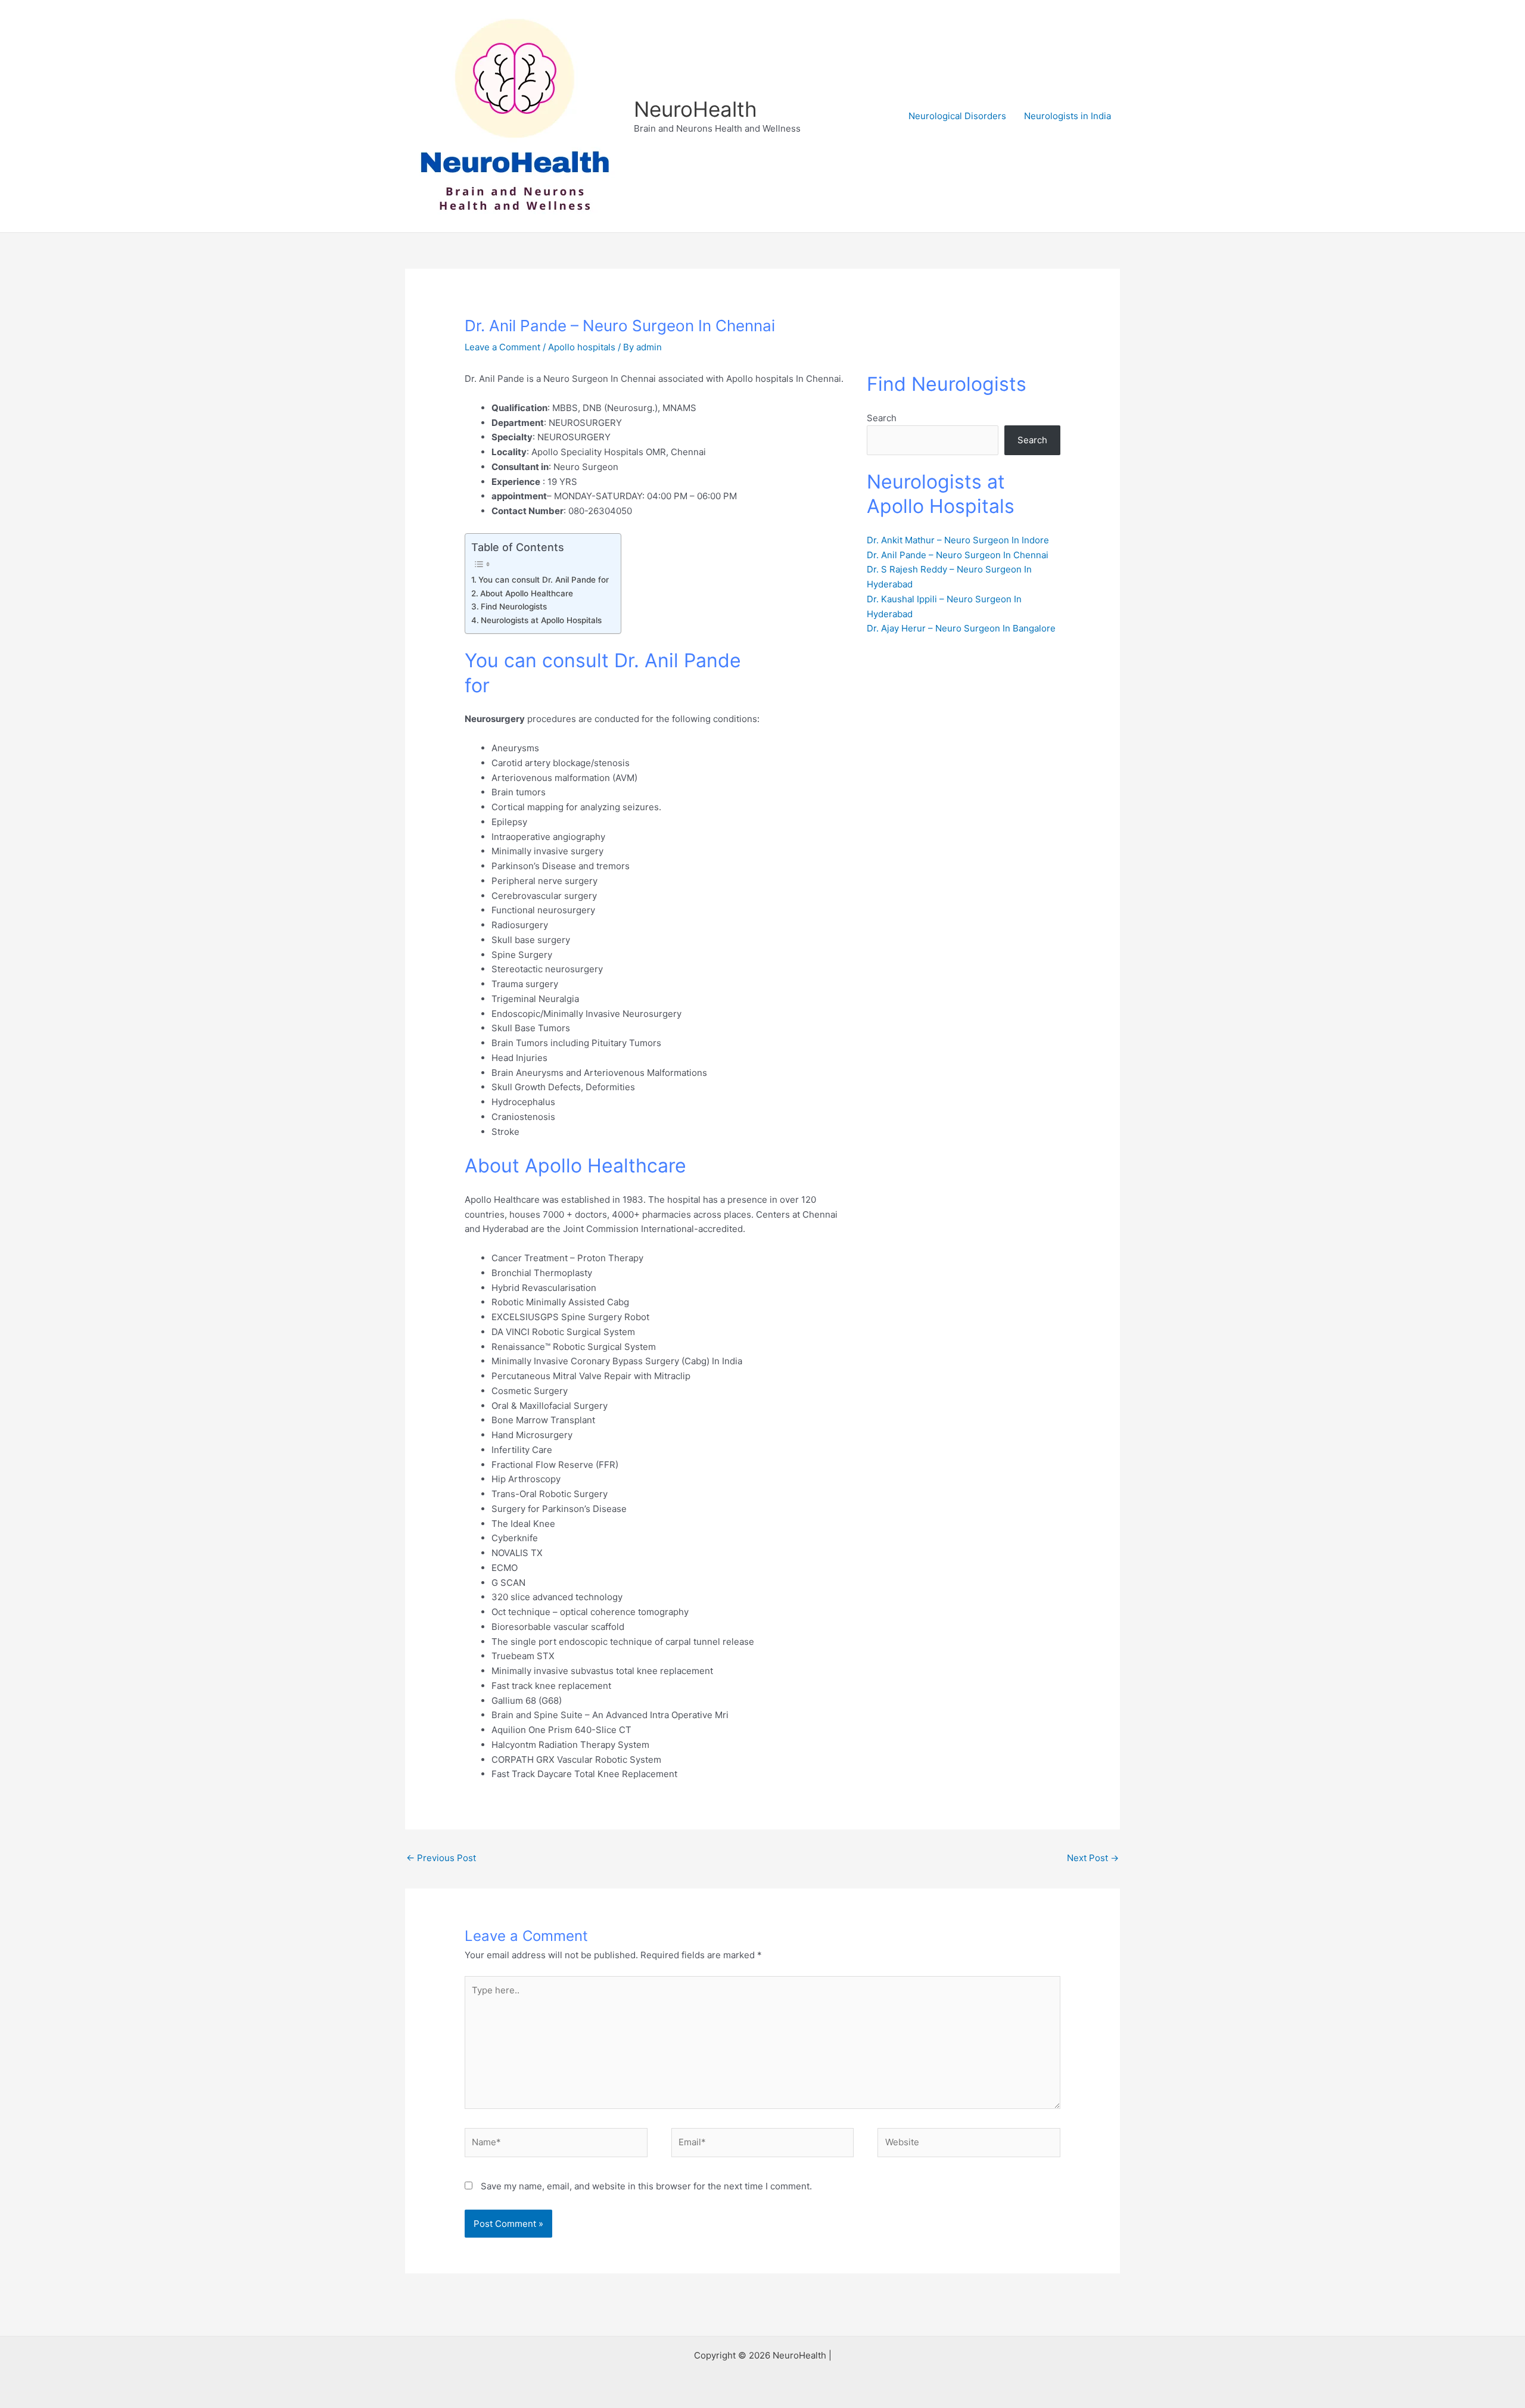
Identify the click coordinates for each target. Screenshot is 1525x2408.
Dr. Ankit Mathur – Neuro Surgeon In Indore (958, 540)
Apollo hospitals (582, 347)
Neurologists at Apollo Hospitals (541, 620)
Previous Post (441, 1858)
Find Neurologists (514, 606)
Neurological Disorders (957, 116)
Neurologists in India (1067, 116)
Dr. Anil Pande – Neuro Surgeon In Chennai (958, 555)
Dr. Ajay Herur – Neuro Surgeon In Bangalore (961, 628)
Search (882, 418)
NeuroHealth (695, 109)
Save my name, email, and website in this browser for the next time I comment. (646, 2186)
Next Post (1093, 1858)
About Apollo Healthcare (527, 593)
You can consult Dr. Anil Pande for (544, 580)
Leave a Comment (502, 347)
